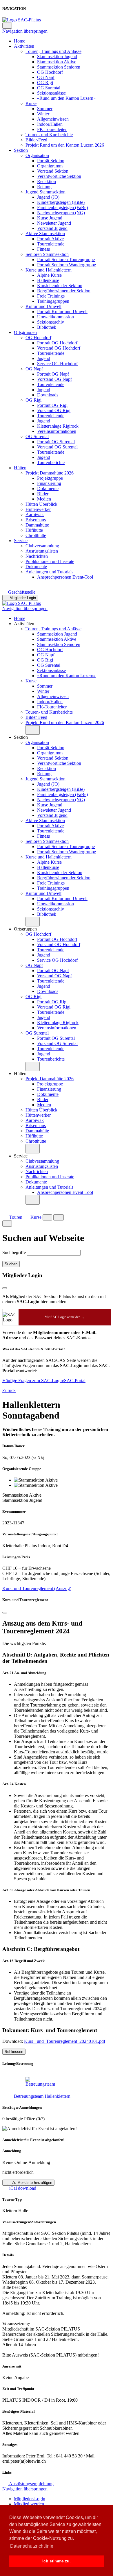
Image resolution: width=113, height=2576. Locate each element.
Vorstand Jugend (52, 228)
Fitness (43, 249)
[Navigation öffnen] (59, 1217)
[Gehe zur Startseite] (22, 20)
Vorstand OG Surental (57, 447)
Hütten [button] (20, 1073)
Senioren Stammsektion (47, 254)
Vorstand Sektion (53, 171)
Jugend (44, 358)
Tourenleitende (51, 244)
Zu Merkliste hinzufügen (31, 2183)
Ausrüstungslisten (42, 551)
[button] (33, 730)
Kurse (31, 103)
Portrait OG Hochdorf (57, 343)
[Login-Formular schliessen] (5, 1288)
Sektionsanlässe (51, 93)
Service (21, 541)
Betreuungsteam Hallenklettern (42, 2096)
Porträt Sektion (51, 161)
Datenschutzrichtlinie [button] (32, 2546)
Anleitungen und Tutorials (49, 572)
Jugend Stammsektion (45, 192)
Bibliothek (47, 327)
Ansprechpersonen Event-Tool (65, 577)
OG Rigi (45, 83)
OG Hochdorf (50, 72)
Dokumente (48, 489)
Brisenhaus (36, 520)
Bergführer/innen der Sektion (64, 291)
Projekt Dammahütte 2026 (50, 473)
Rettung (44, 187)
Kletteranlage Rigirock (58, 426)
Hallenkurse (48, 280)
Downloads (48, 395)
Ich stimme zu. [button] (57, 2561)
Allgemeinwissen (53, 119)
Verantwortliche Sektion (59, 176)
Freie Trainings (51, 296)
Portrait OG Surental (56, 442)
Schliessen (14, 2052)
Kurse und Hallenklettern (49, 270)
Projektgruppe (50, 478)
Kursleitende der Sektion (60, 286)
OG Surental (49, 88)
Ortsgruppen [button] (25, 929)
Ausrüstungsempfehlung (31, 2484)
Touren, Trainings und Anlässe (53, 51)
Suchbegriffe (14, 1252)
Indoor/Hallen (50, 124)
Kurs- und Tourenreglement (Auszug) (37, 1588)
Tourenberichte (51, 462)
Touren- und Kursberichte (49, 135)
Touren (15, 1217)
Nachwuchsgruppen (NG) (61, 213)
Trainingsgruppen (53, 301)
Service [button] (21, 1156)
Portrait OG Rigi (52, 405)
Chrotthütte (36, 535)
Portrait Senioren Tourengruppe (66, 260)
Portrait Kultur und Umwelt (62, 312)
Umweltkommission (55, 317)
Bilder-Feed (36, 140)
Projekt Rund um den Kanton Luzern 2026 (65, 145)
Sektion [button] (21, 737)
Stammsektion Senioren (59, 67)
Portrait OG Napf (53, 374)
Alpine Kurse (49, 275)
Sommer (45, 109)
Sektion (21, 150)
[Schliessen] (5, 1613)
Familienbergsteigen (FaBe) (62, 207)
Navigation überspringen (25, 31)
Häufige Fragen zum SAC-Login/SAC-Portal (44, 1381)
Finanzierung (49, 483)
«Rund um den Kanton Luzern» (66, 98)
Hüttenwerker (38, 509)
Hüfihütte (34, 530)
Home (20, 41)
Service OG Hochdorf (57, 364)
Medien (44, 499)
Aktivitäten (24, 46)
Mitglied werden (29, 2504)
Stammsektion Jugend (57, 57)
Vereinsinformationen (57, 431)
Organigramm (50, 166)
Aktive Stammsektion (45, 233)
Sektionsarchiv (51, 322)
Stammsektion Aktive (57, 62)
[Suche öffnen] (47, 1217)
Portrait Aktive (50, 239)
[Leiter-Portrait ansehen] (62, 2082)
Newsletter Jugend (54, 223)
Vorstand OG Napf (54, 379)
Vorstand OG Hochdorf (59, 348)
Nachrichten (37, 556)
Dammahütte (37, 525)
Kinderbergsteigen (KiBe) (61, 202)
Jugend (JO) (48, 197)
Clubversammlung (42, 546)
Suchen (11, 1264)
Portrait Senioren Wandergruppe (66, 265)
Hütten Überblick (41, 504)
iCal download (22, 2188)
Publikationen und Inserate (50, 561)
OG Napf (46, 77)
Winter (43, 114)
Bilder (43, 494)
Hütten (20, 468)
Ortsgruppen (25, 332)
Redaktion (47, 181)
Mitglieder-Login (23, 598)
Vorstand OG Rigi (54, 410)
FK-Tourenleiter (52, 129)
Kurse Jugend (50, 218)
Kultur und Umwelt (43, 306)
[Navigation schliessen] (7, 26)
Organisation (37, 155)
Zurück (9, 1390)
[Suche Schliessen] (7, 1224)
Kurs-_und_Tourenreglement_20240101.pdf (65, 2041)
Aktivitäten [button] (24, 624)
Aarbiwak (35, 515)
